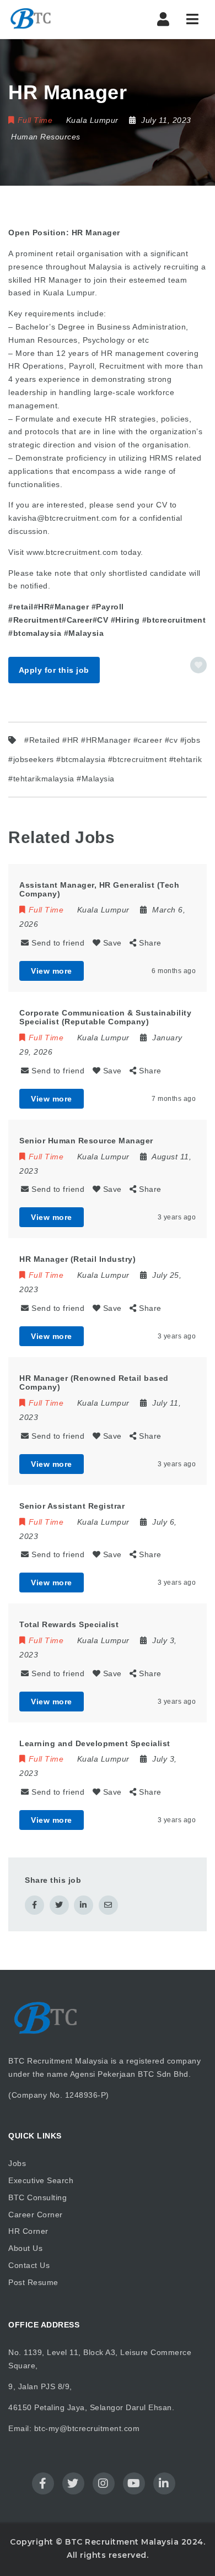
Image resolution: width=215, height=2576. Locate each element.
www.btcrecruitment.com (72, 552)
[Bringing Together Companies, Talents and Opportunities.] (55, 19)
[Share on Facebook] (34, 1905)
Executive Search (41, 2180)
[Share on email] (108, 1905)
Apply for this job (54, 670)
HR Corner (28, 2231)
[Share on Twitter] (59, 1905)
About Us (25, 2248)
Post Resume (33, 2282)
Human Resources (46, 137)
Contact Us (29, 2265)
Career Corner (36, 2215)
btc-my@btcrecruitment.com (87, 2428)
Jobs (17, 2163)
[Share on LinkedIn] (84, 1905)
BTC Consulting (37, 2197)
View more (52, 971)
